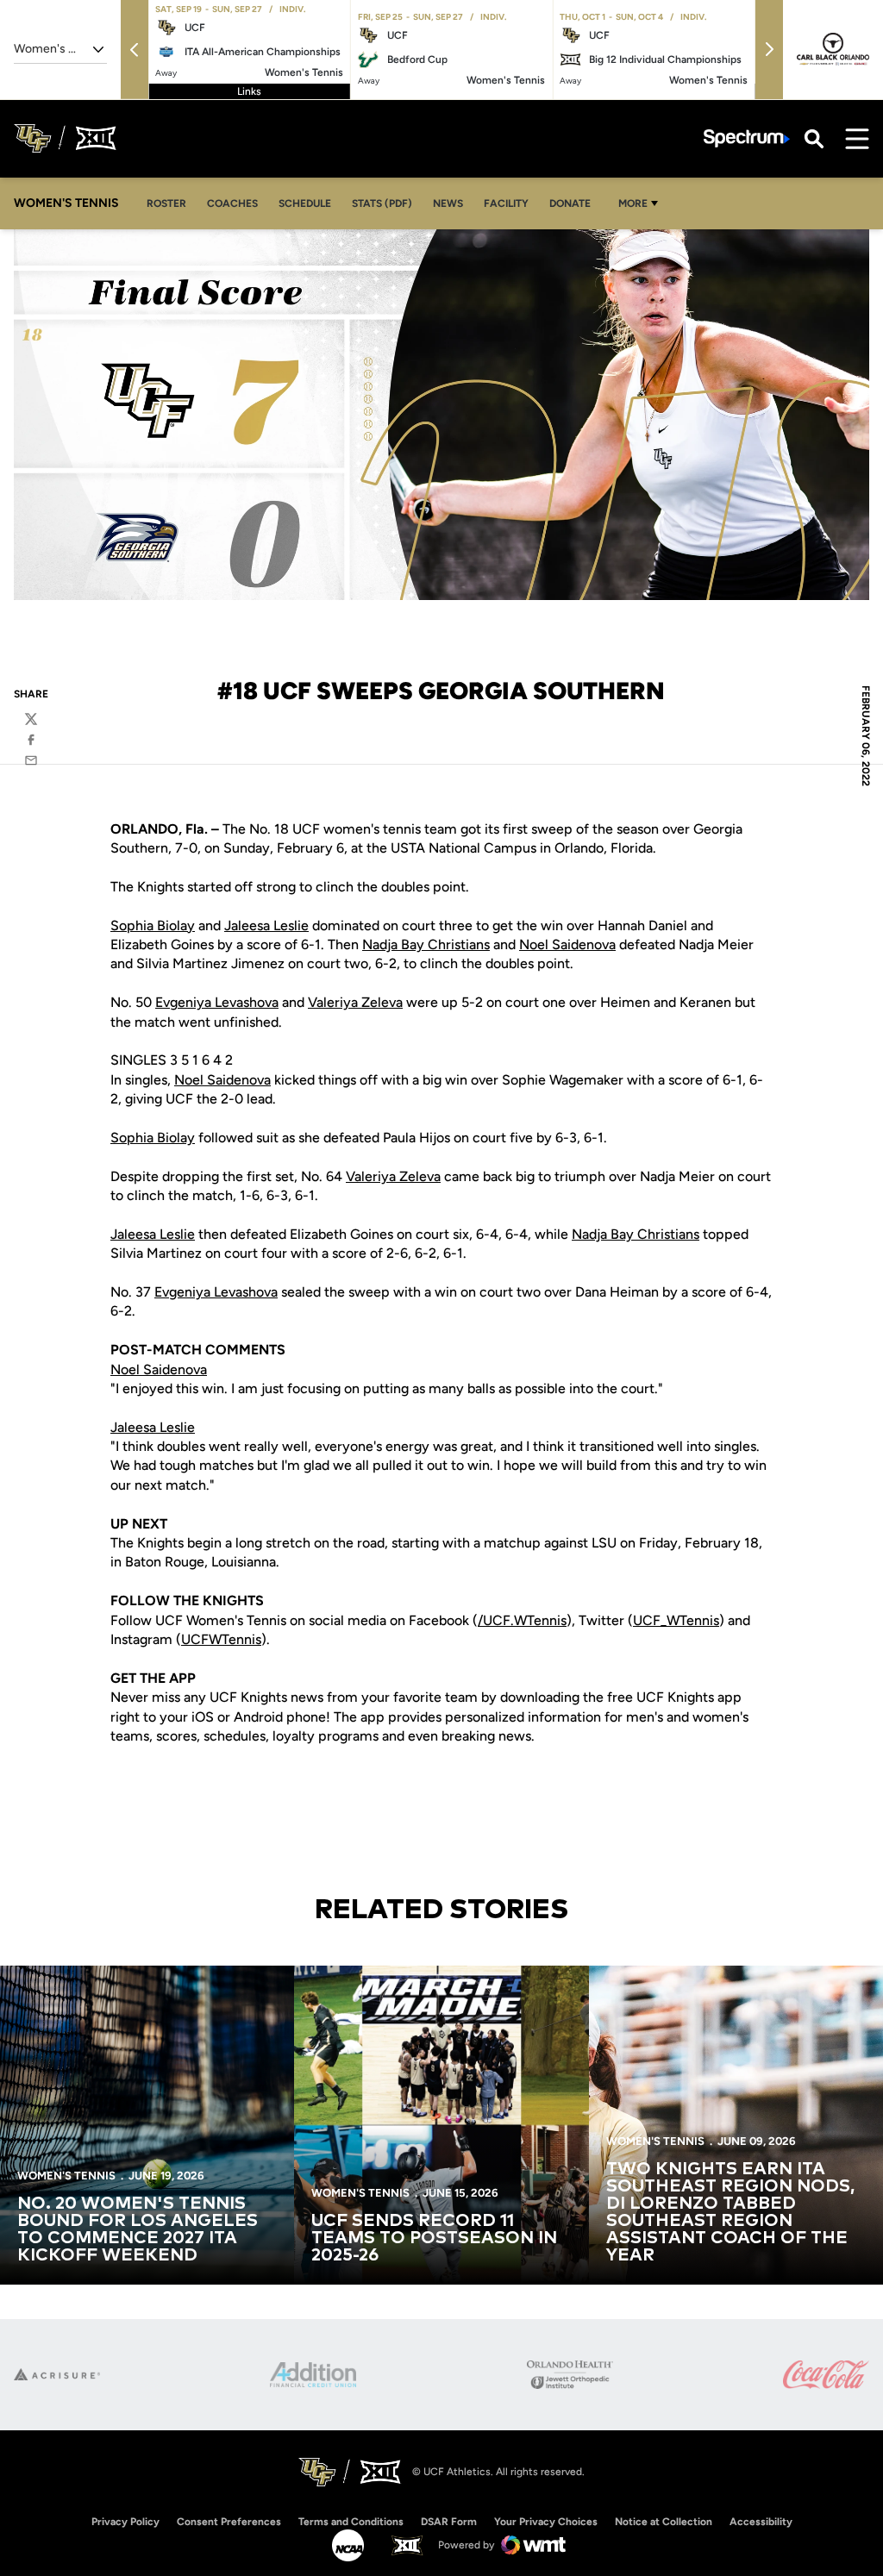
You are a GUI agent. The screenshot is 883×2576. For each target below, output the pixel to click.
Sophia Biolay (153, 925)
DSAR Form (449, 2522)
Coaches (232, 203)
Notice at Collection (664, 2522)
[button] (135, 50)
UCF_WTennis (676, 1620)
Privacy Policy (125, 2522)
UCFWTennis (221, 1639)
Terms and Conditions (351, 2522)
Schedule (305, 203)
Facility (506, 203)
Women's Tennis (66, 2176)
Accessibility (761, 2521)
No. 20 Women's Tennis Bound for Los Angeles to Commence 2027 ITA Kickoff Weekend (138, 2229)
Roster (166, 203)
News (448, 203)
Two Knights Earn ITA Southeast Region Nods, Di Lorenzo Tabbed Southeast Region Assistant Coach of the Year (730, 2212)
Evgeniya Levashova (217, 1002)
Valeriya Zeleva (355, 1002)
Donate (570, 203)
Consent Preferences (229, 2522)
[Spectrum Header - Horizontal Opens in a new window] (747, 138)
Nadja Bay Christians (426, 944)
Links (249, 91)
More (633, 203)
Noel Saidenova (567, 944)
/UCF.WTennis (522, 1620)
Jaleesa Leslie (266, 925)
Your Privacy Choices (546, 2522)
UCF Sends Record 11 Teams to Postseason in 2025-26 (434, 2238)
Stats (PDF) (382, 203)
